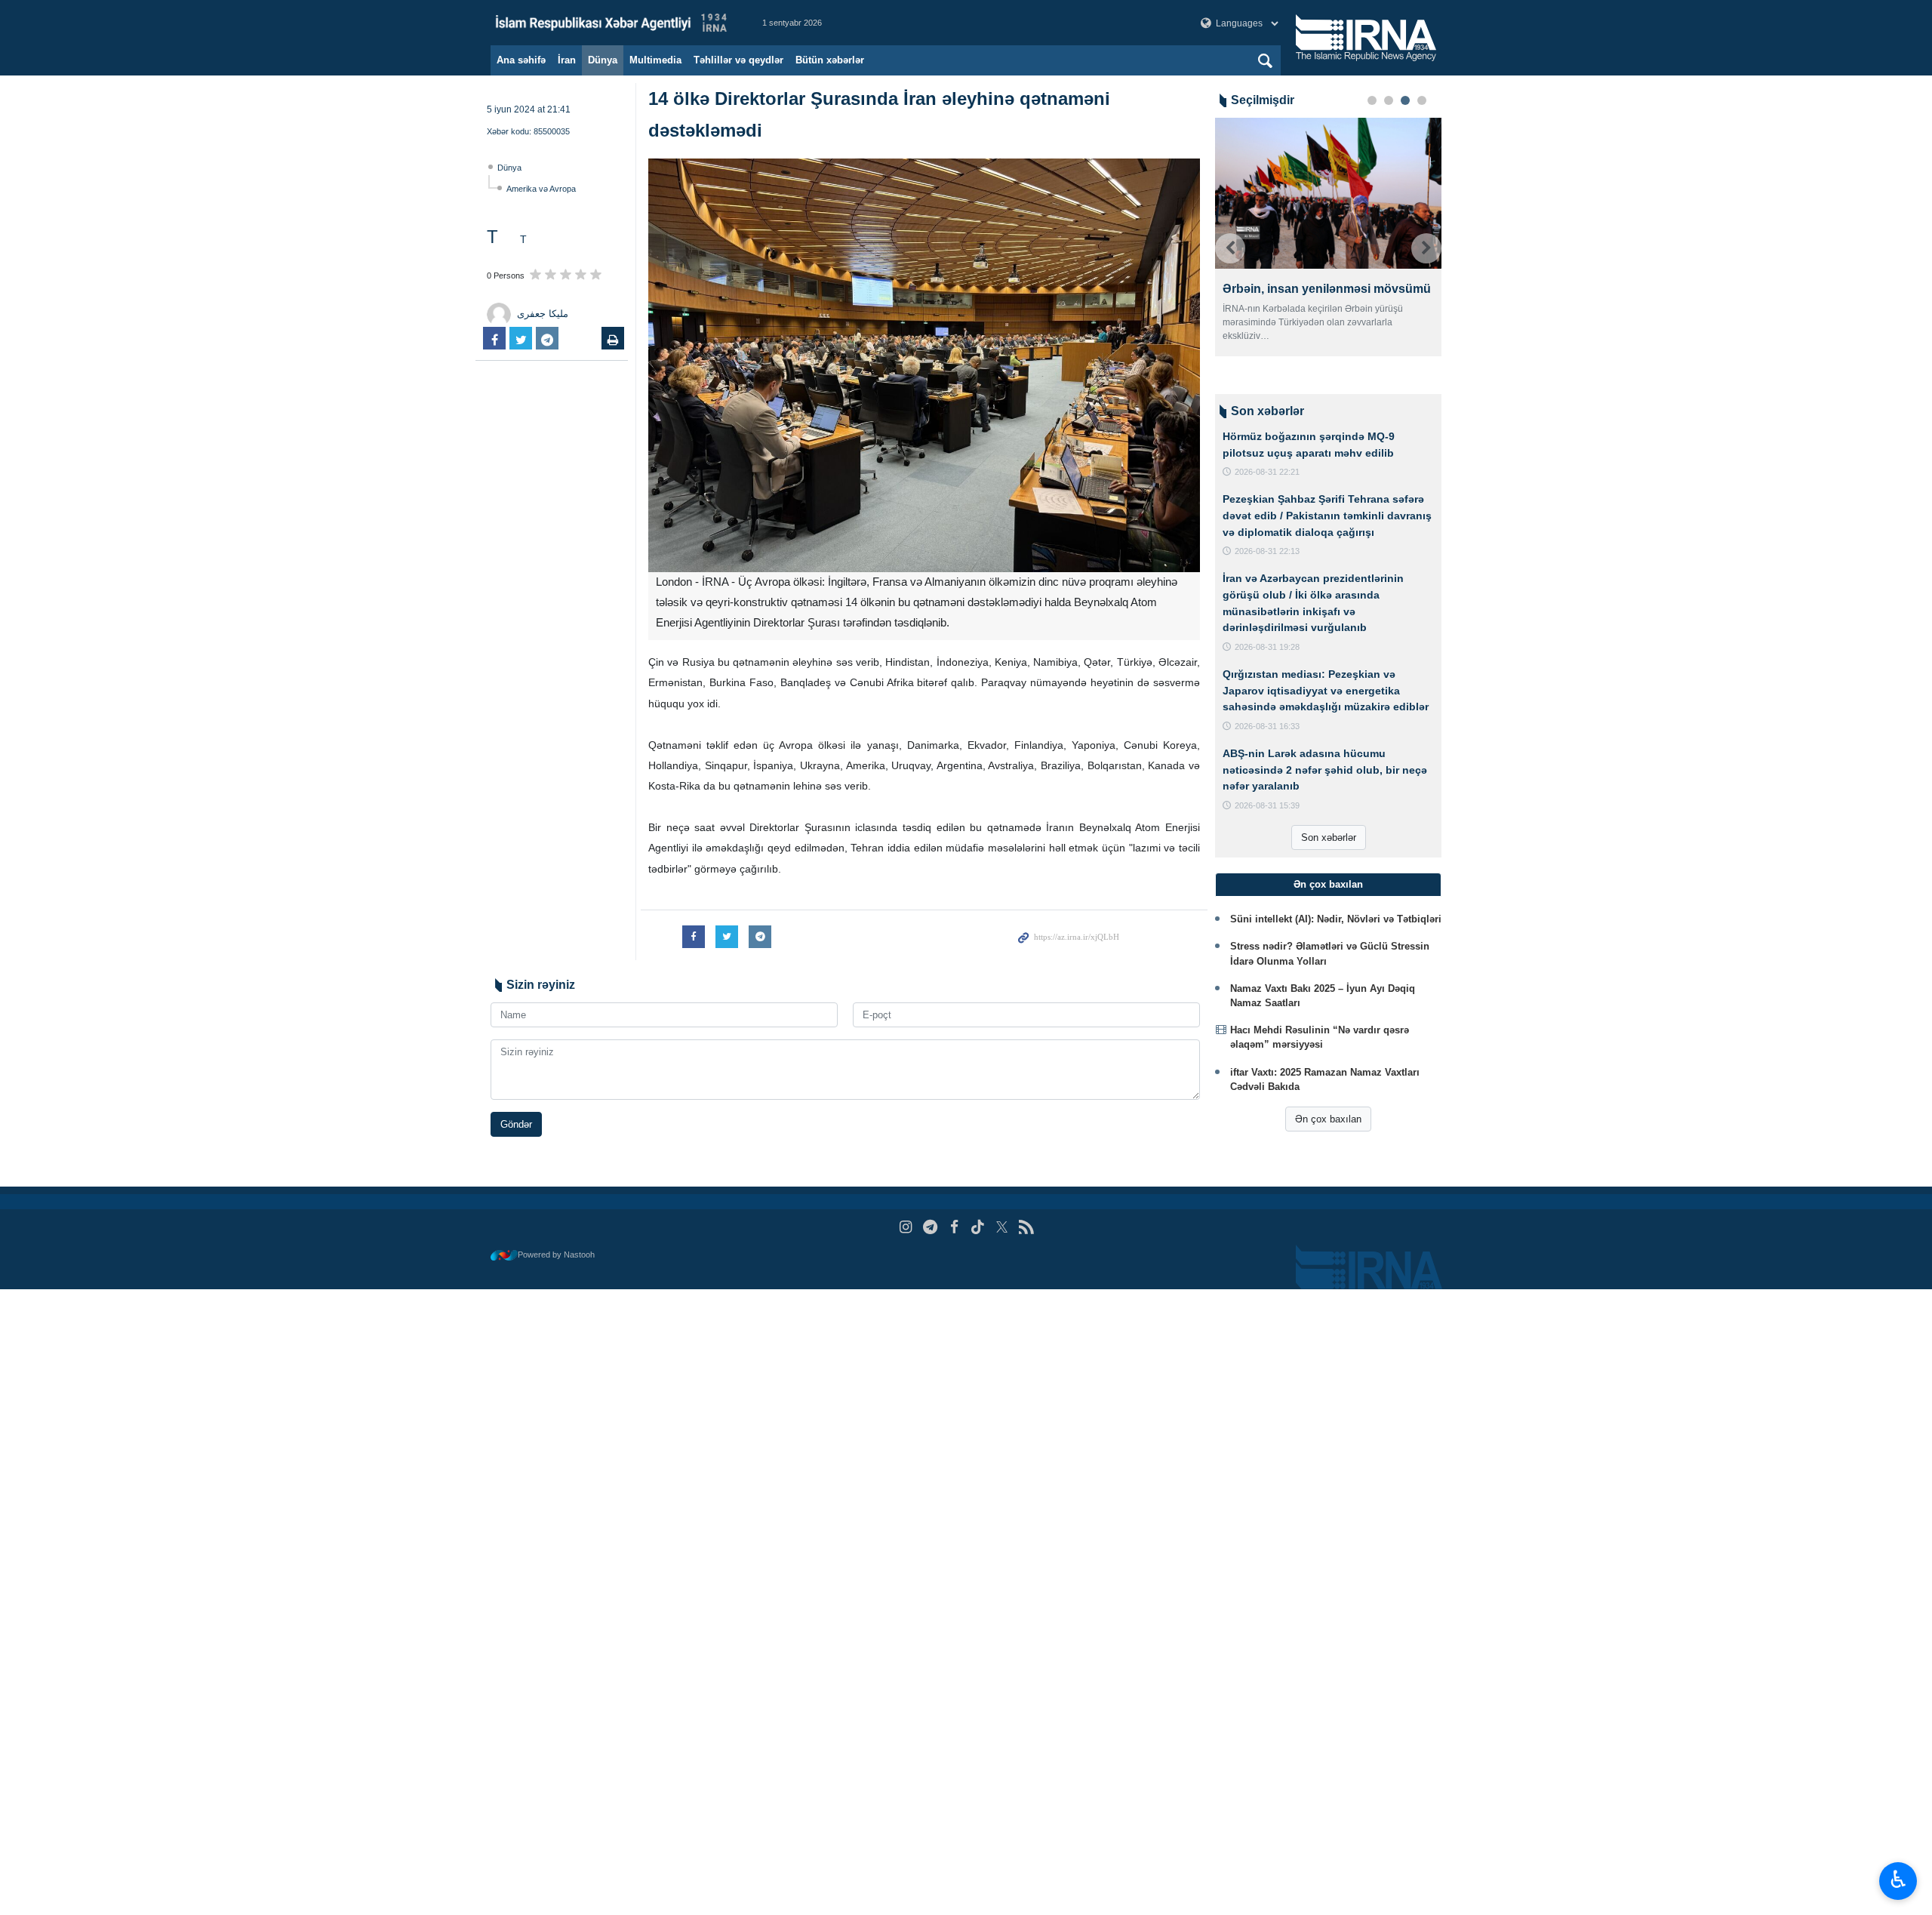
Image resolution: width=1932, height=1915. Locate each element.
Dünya (603, 60)
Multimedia (655, 60)
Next (1426, 248)
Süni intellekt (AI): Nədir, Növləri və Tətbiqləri (1336, 919)
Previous (1230, 248)
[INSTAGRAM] (906, 1227)
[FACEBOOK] (954, 1227)
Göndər (516, 1124)
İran (567, 60)
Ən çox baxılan (1328, 1119)
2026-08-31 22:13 (1267, 551)
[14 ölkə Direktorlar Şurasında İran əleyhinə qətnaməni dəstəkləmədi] (924, 365)
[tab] (1328, 885)
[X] (1002, 1227)
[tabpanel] (1328, 237)
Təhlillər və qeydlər (738, 60)
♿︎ (1898, 1880)
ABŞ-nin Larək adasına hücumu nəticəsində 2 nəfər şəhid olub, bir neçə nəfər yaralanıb (1325, 770)
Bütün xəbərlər (830, 60)
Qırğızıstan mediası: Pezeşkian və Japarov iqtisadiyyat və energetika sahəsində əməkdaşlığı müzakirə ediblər (1326, 690)
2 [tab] (1389, 100)
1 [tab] (1372, 100)
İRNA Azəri (611, 23)
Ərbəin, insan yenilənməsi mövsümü (1327, 289)
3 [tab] (1405, 100)
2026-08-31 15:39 (1267, 805)
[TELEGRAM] (930, 1227)
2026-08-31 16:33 (1267, 726)
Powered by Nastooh (556, 1255)
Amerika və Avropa (541, 189)
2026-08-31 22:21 (1267, 472)
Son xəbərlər (1329, 837)
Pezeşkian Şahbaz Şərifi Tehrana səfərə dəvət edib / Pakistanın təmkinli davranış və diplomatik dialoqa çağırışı (1327, 515)
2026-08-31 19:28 (1267, 647)
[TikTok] (978, 1227)
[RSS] (1026, 1227)
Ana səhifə (521, 60)
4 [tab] (1422, 100)
